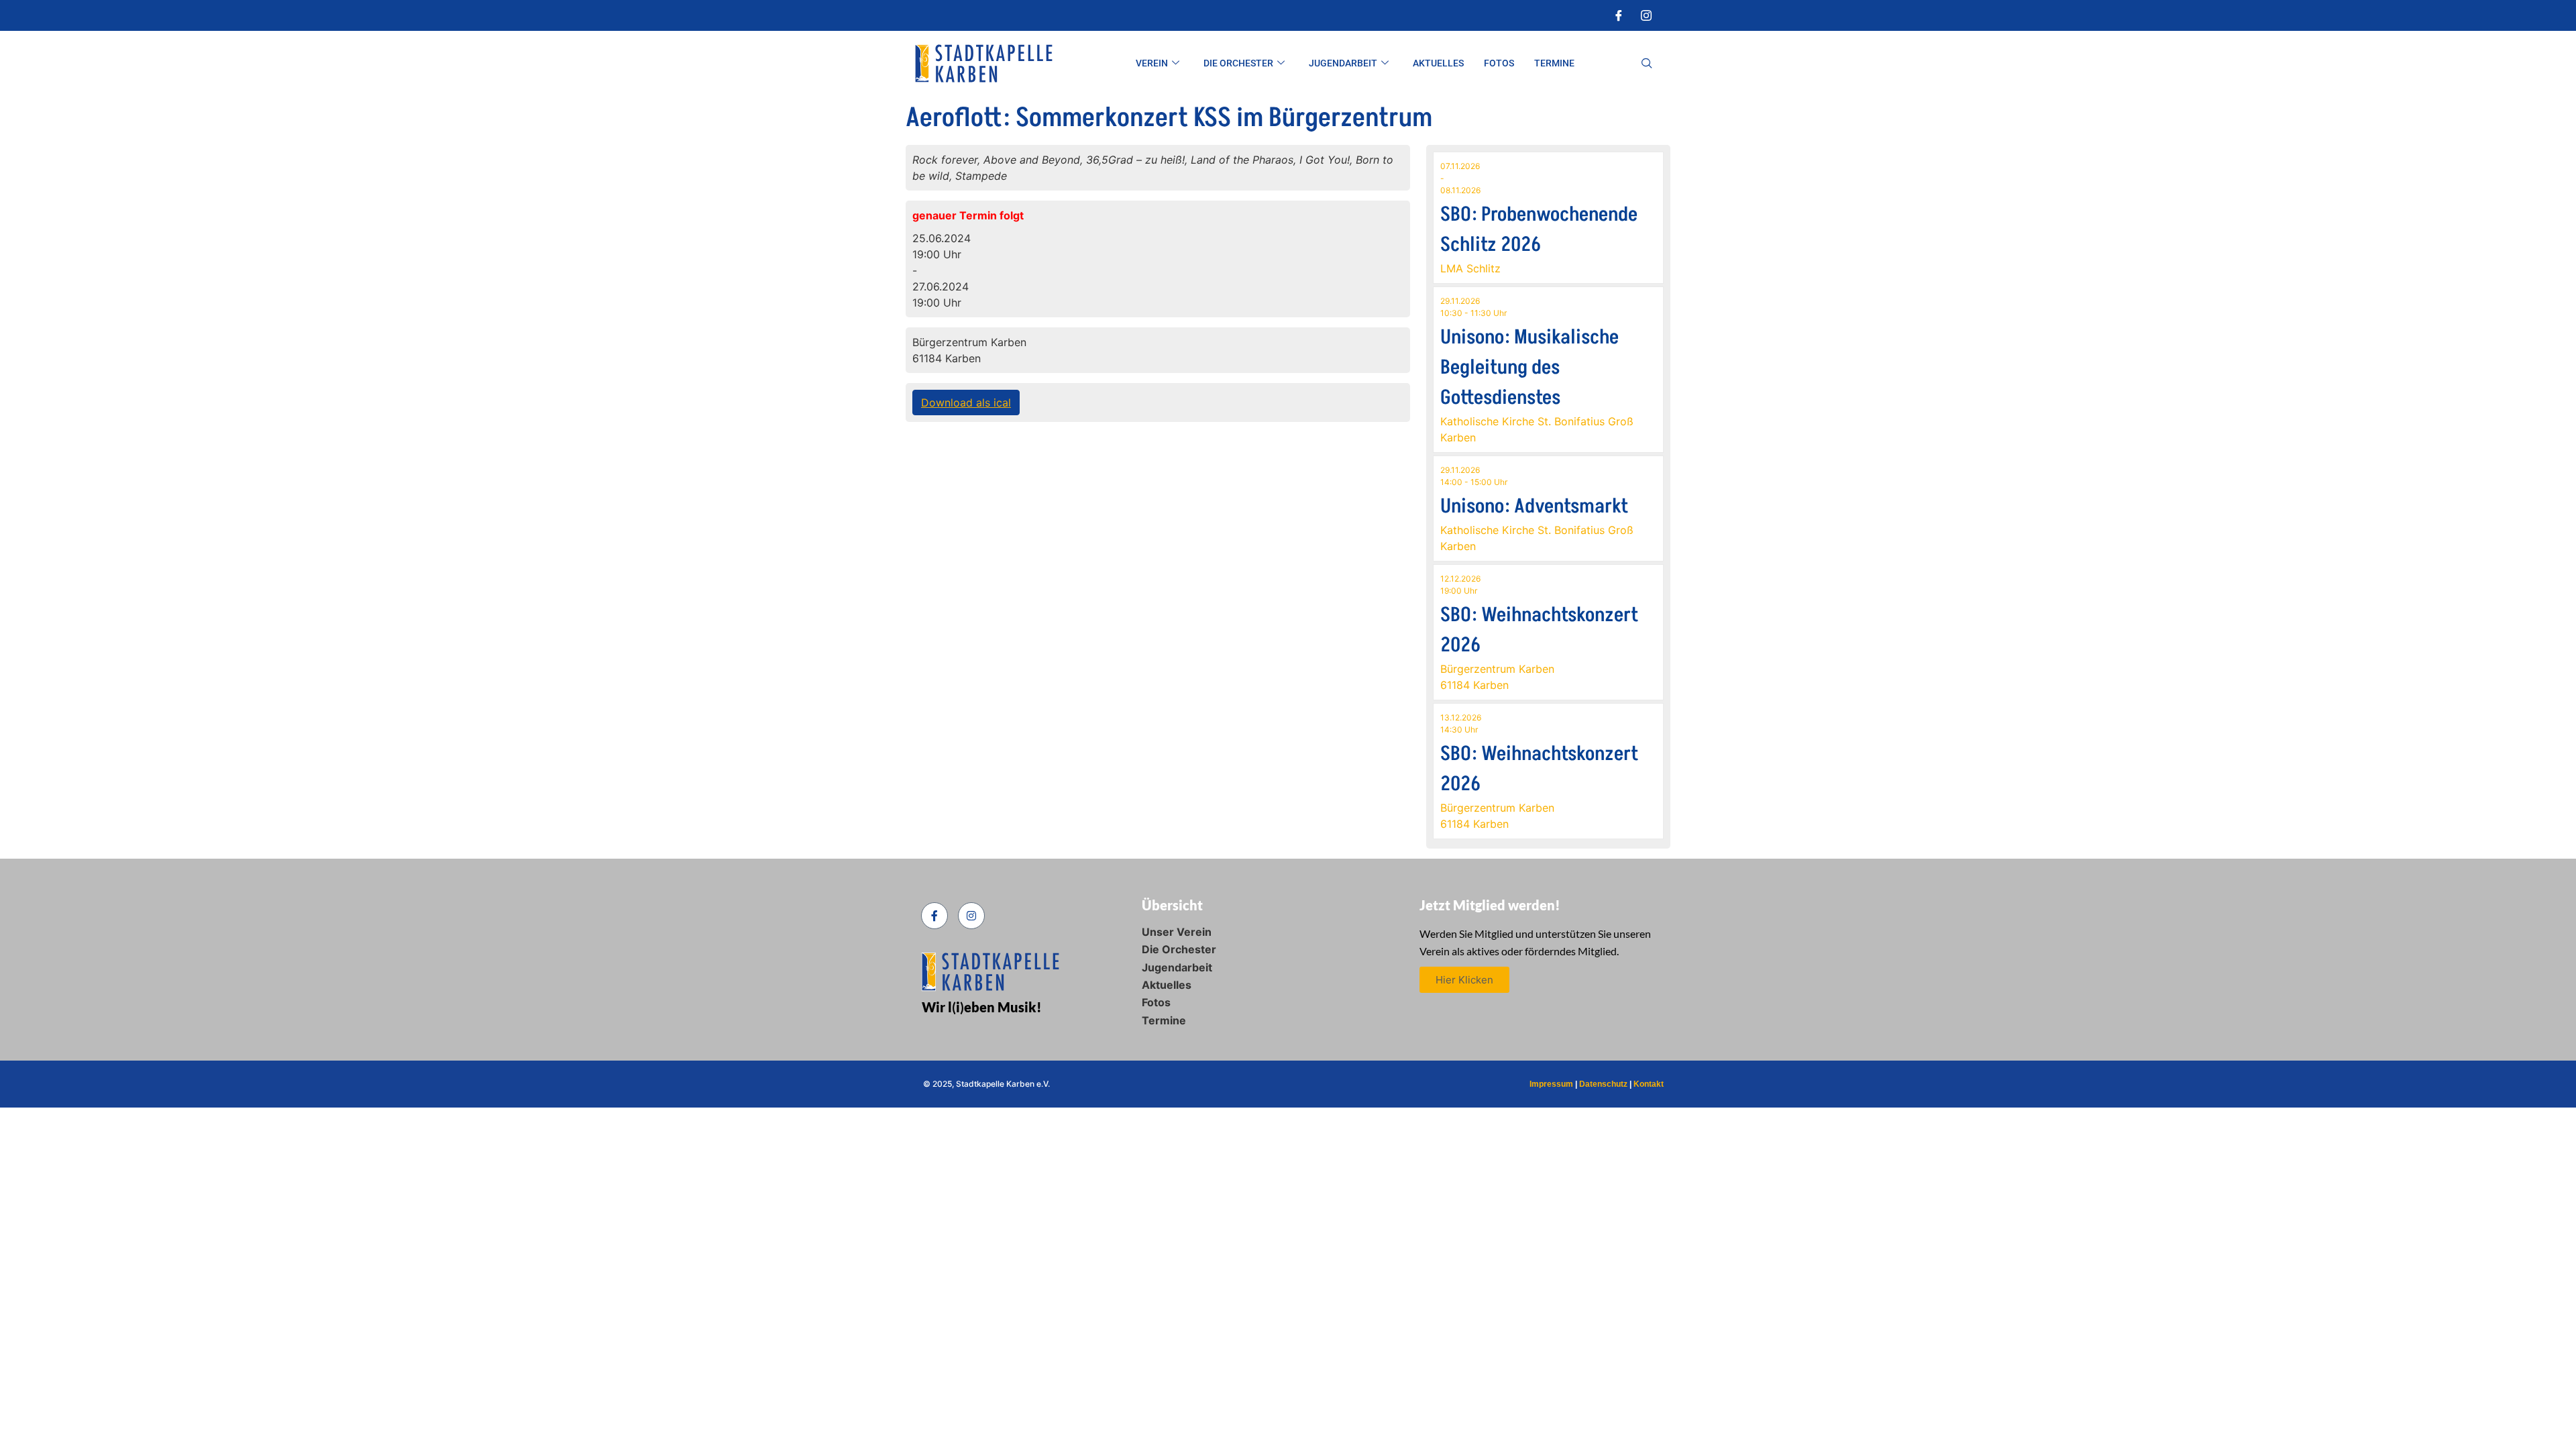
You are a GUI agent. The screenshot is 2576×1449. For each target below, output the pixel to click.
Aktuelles (1438, 63)
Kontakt (1649, 1084)
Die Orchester (1238, 63)
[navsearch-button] (1647, 64)
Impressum (1551, 1084)
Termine (1554, 63)
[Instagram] (1646, 15)
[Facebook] (1619, 15)
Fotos (1499, 63)
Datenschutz (1603, 1084)
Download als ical (966, 402)
